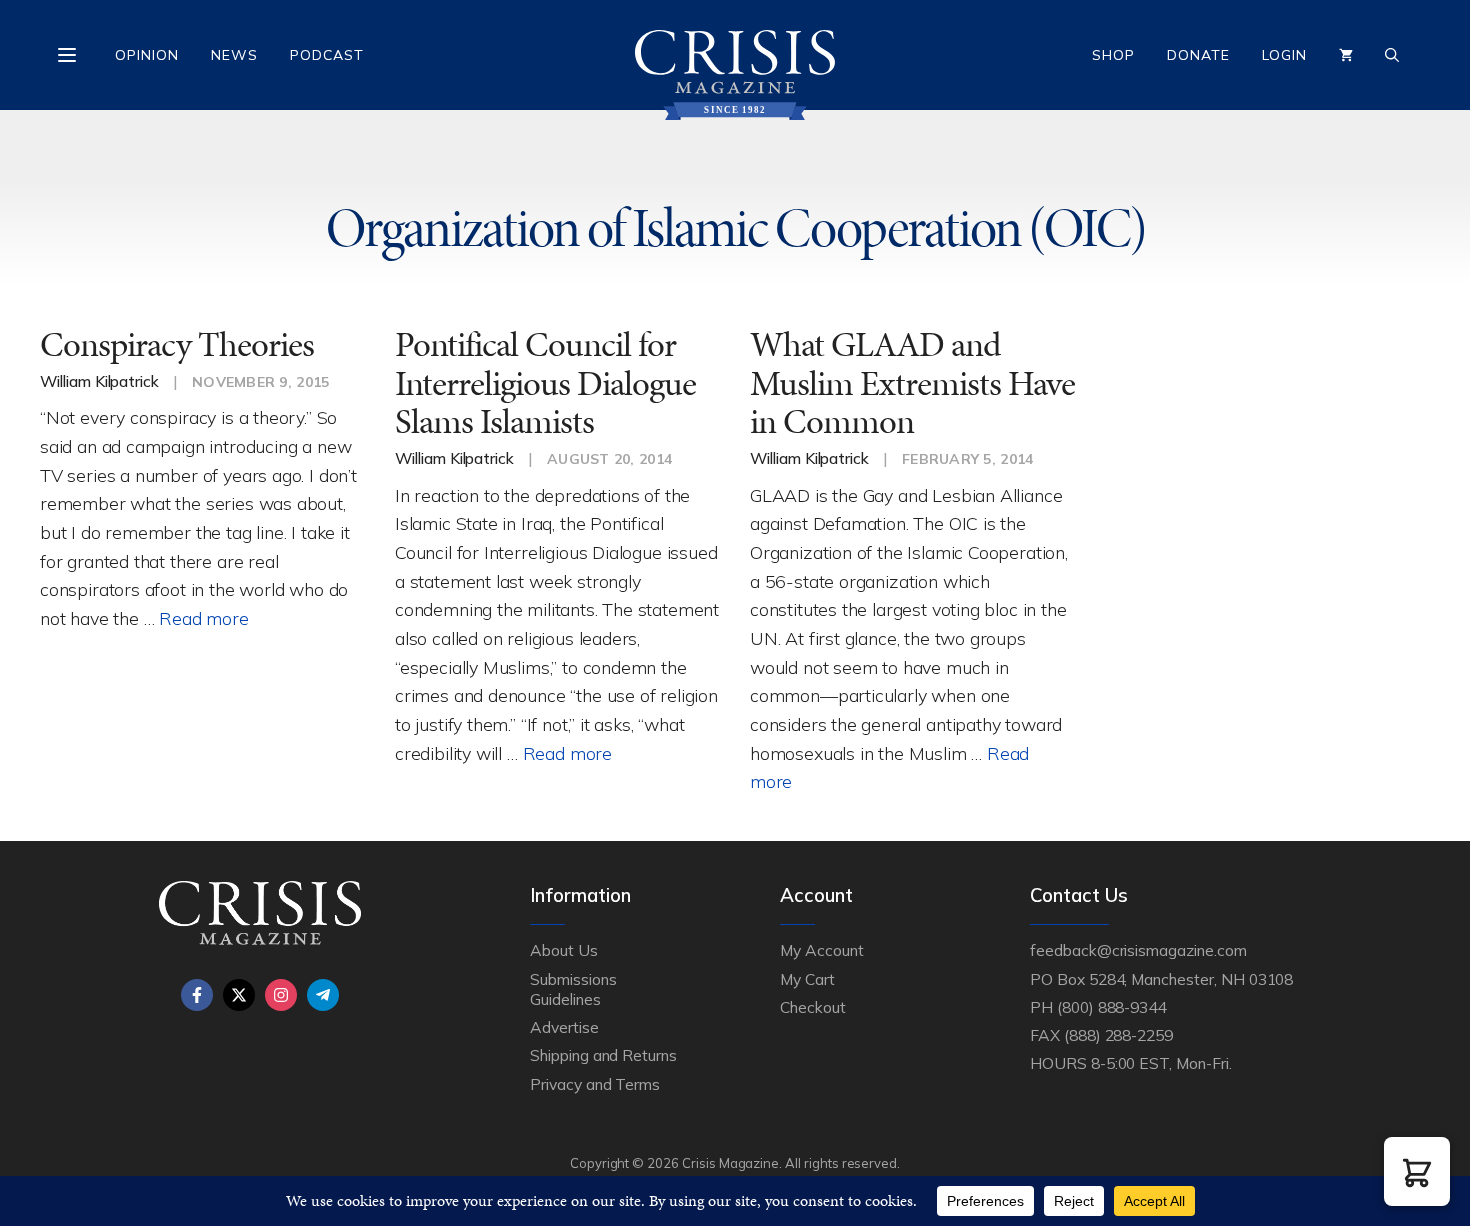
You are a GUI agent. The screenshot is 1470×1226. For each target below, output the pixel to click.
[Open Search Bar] (1392, 55)
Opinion (147, 55)
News (234, 55)
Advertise (564, 1027)
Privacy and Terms (595, 1084)
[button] (1417, 1171)
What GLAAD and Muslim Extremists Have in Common (912, 383)
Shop (1113, 55)
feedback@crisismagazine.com (1138, 950)
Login (1284, 55)
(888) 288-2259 (1118, 1035)
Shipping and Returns (603, 1055)
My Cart (807, 979)
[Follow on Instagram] (281, 995)
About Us (564, 950)
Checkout (813, 1007)
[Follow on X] (239, 995)
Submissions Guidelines (573, 989)
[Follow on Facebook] (197, 995)
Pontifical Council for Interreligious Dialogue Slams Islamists (545, 383)
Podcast (327, 55)
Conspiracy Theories (177, 344)
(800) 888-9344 (1111, 1007)
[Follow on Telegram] (323, 995)
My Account (822, 950)
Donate (1198, 55)
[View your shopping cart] (1346, 55)
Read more (203, 618)
